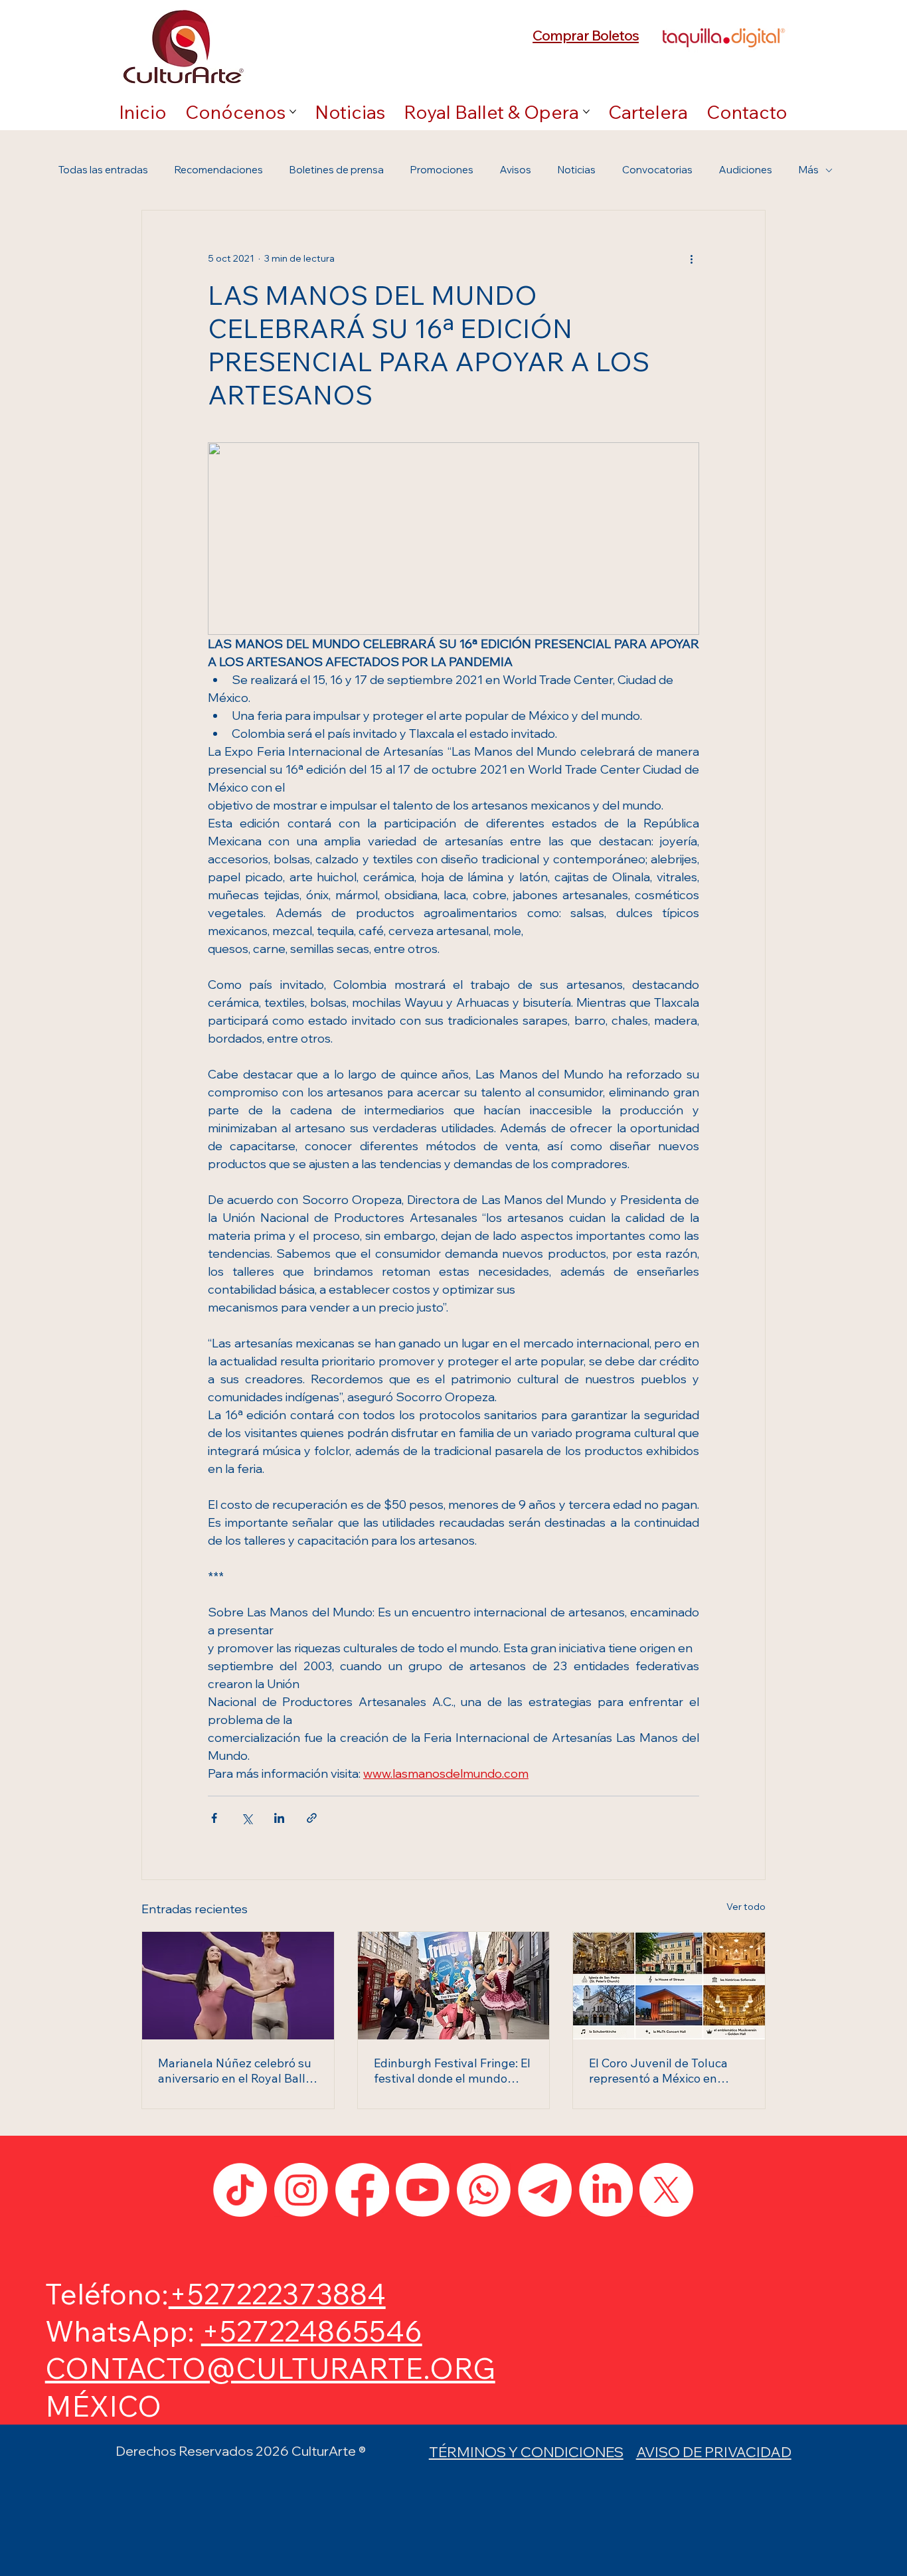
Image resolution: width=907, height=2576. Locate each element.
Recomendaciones (219, 170)
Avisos (516, 170)
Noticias (577, 170)
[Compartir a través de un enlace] (312, 1818)
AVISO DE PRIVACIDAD (714, 2451)
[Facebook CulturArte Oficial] (362, 2190)
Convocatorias (657, 170)
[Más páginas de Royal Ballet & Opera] (586, 112)
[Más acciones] (691, 258)
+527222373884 (277, 2293)
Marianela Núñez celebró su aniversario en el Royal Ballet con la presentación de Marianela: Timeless (237, 2071)
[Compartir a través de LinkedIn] (279, 1818)
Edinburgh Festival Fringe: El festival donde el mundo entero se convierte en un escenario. (452, 2071)
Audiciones (746, 170)
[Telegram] (545, 2190)
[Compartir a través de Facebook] (214, 1818)
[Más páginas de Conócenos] (293, 112)
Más (809, 170)
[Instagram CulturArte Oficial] (301, 2190)
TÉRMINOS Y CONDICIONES (526, 2451)
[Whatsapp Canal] (484, 2190)
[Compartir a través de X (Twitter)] (247, 1818)
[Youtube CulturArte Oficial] (423, 2190)
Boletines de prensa (337, 170)
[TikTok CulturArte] (240, 2190)
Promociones (442, 170)
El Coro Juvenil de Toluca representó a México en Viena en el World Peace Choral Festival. (658, 2071)
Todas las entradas (103, 170)
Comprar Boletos (586, 35)
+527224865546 (312, 2331)
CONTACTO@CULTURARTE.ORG (270, 2368)
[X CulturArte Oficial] (666, 2190)
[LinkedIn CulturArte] (606, 2190)
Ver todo (746, 1907)
